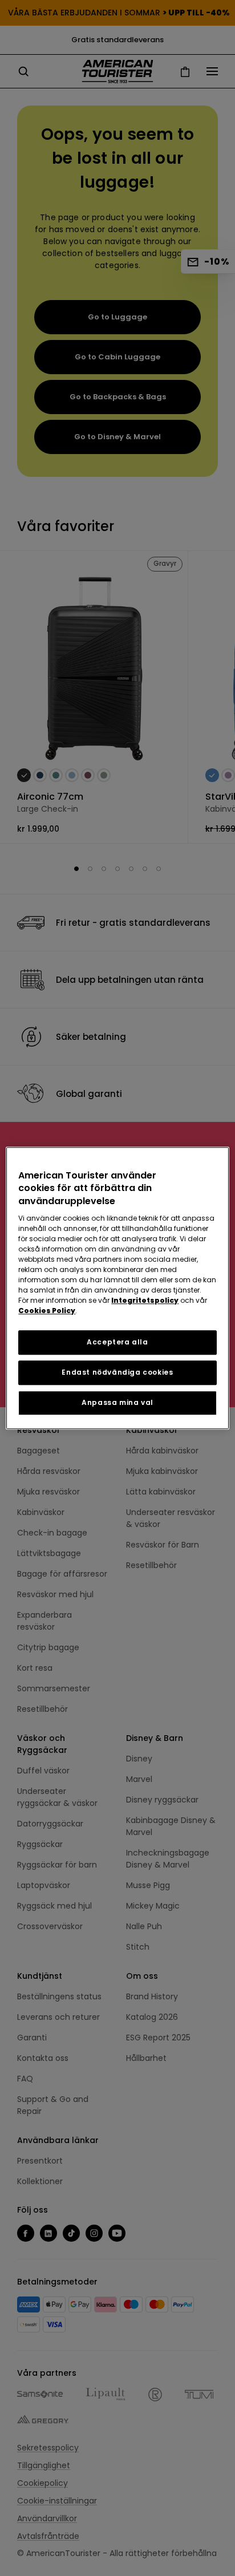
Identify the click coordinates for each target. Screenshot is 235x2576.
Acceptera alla (117, 1342)
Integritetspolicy (145, 1300)
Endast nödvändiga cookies (117, 1372)
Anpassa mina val (117, 1402)
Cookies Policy (47, 1311)
